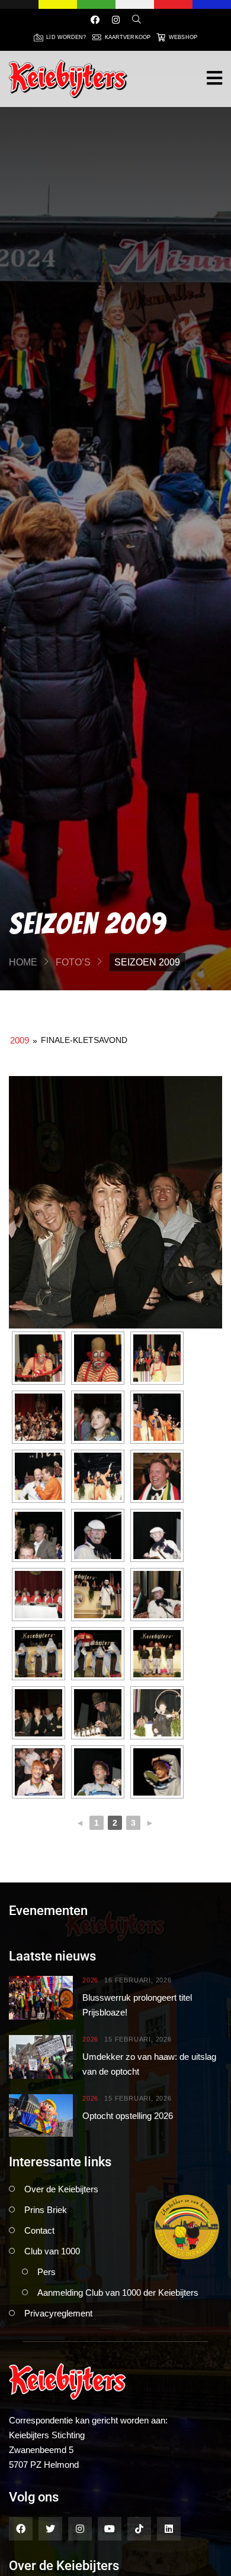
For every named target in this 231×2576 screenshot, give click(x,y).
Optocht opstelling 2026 (128, 2116)
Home (23, 962)
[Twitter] (50, 2529)
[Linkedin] (169, 2529)
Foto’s (73, 962)
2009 (20, 1040)
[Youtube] (110, 2529)
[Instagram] (116, 20)
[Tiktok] (139, 2529)
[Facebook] (95, 20)
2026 (90, 1980)
